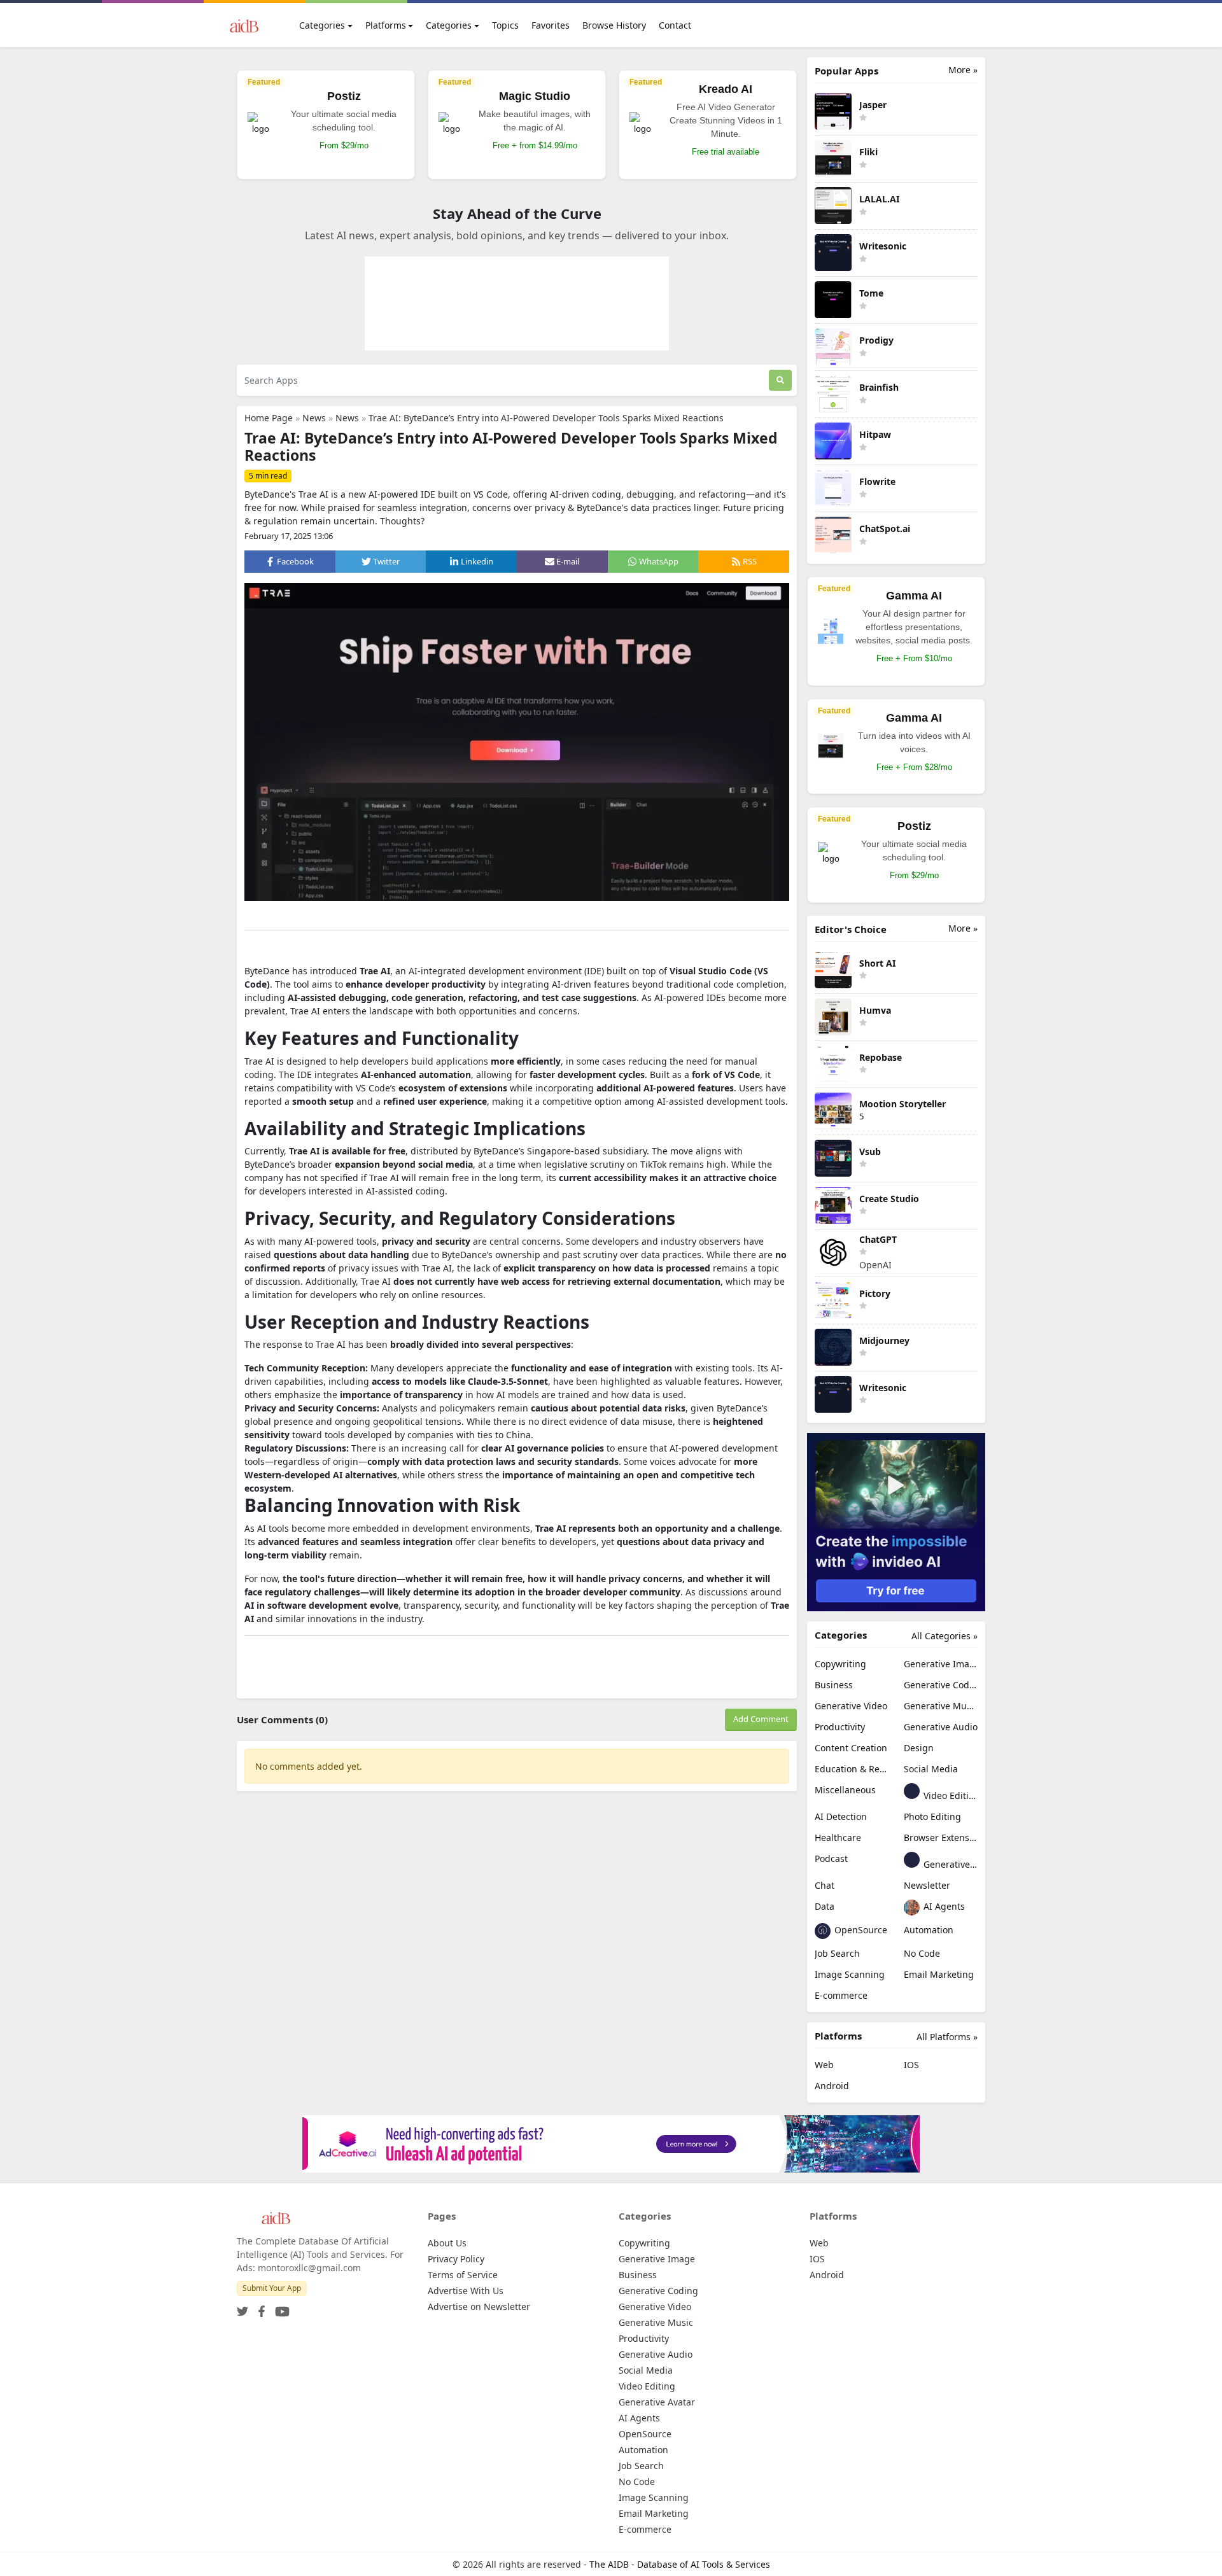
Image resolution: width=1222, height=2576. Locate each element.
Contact (675, 25)
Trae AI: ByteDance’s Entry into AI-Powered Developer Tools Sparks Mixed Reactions (546, 418)
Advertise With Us (466, 2291)
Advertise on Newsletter (479, 2306)
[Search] (780, 380)
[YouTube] (280, 2308)
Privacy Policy (456, 2259)
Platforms (386, 25)
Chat (825, 1885)
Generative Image (941, 1664)
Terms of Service (463, 2275)
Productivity (840, 1727)
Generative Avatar (949, 1864)
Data (825, 1906)
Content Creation (851, 1748)
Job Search (837, 1953)
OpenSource (860, 1930)
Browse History (614, 25)
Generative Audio (941, 1727)
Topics (505, 25)
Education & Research (852, 1769)
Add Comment (761, 1719)
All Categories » (945, 1636)
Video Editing (949, 1795)
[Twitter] (242, 2308)
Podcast (831, 1858)
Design (919, 1748)
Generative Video (851, 1706)
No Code (922, 1953)
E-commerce (841, 1995)
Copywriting (840, 1664)
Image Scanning (850, 1974)
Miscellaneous (845, 1790)
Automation (929, 1930)
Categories (322, 25)
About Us (447, 2243)
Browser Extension (941, 1837)
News (314, 418)
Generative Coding (941, 1685)
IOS (911, 2065)
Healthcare (838, 1837)
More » (963, 70)
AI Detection (841, 1816)
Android (832, 2086)
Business (834, 1685)
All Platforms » (947, 2037)
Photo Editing (932, 1816)
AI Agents (943, 1906)
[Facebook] (259, 2308)
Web (824, 2065)
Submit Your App (272, 2288)
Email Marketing (939, 1974)
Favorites (551, 25)
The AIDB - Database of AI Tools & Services (680, 2564)
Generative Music (941, 1706)
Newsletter (927, 1885)
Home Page (269, 418)
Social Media (931, 1769)
